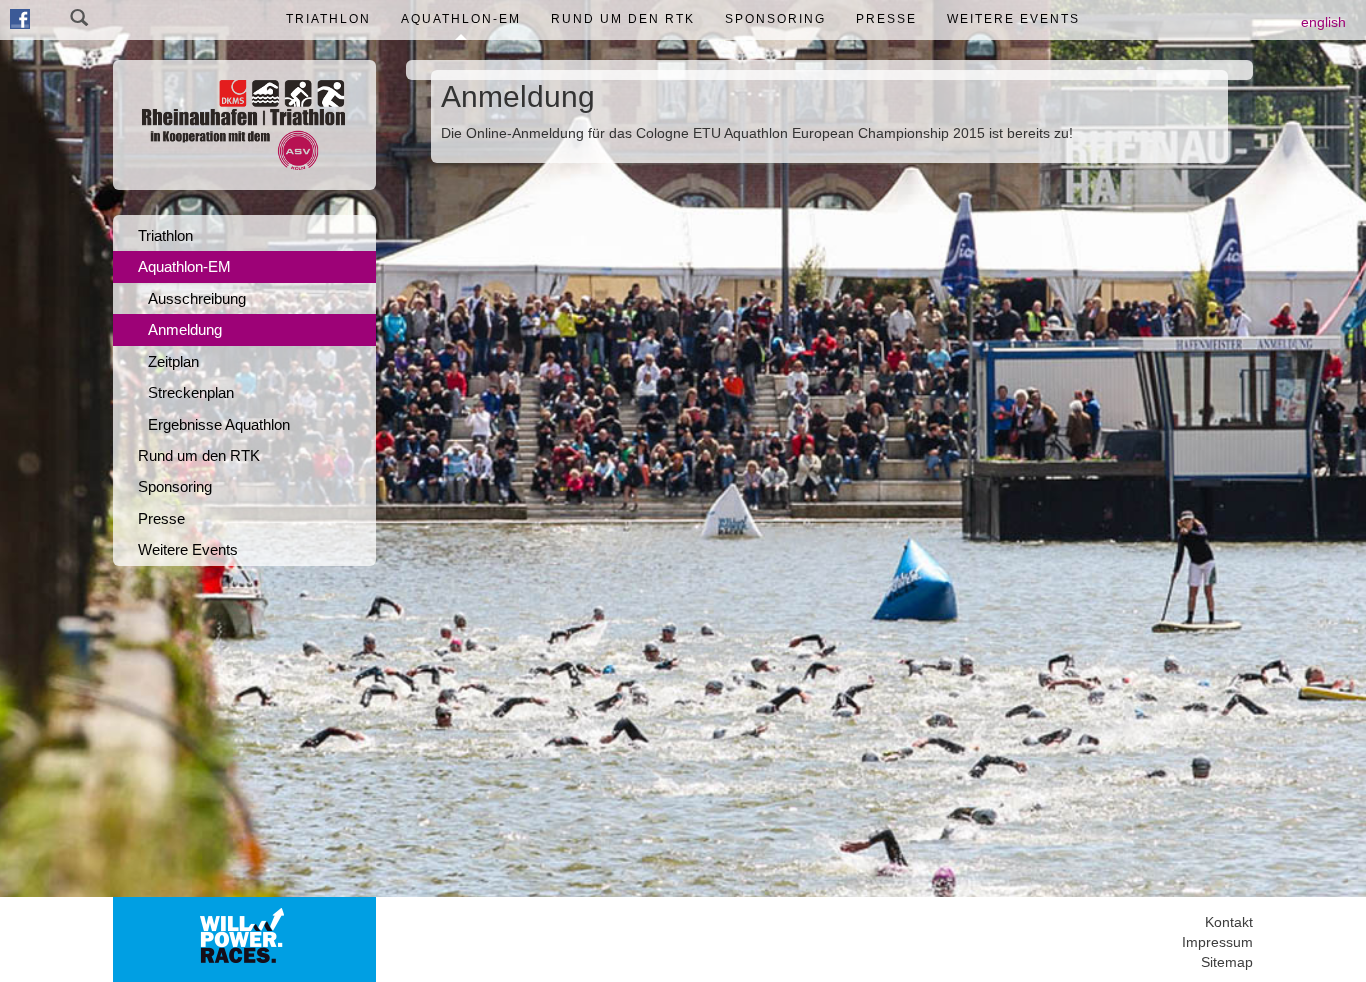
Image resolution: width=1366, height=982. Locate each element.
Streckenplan (191, 392)
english (1323, 22)
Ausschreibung (197, 298)
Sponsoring (775, 19)
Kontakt (1229, 922)
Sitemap (1227, 962)
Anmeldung (185, 329)
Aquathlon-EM (461, 19)
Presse (886, 19)
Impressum (1217, 942)
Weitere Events (1013, 19)
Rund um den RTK (623, 19)
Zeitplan (173, 361)
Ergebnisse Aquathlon (219, 424)
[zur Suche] (79, 20)
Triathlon (328, 19)
